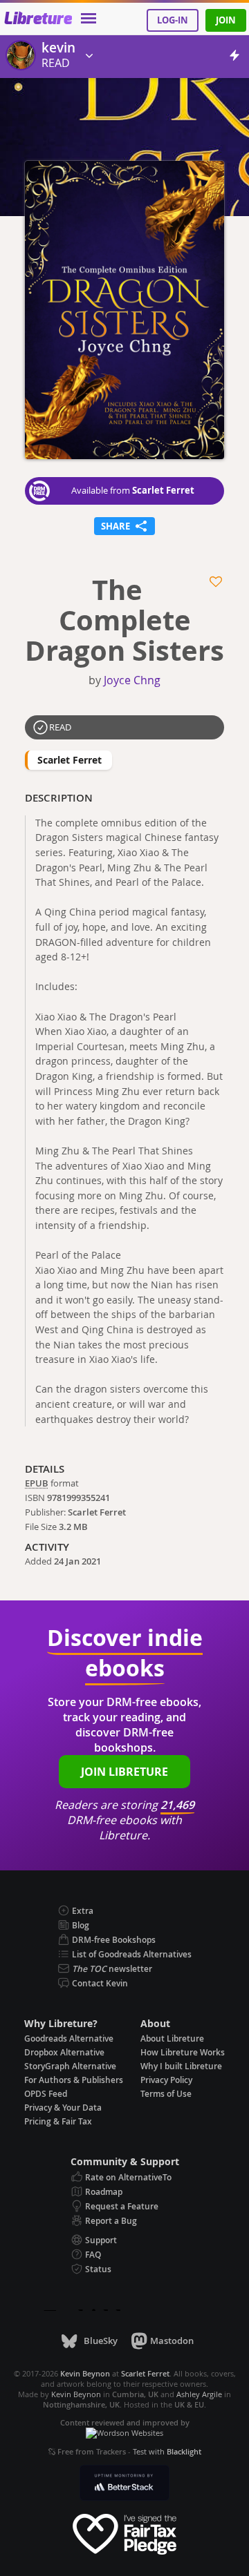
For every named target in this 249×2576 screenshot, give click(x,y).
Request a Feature (122, 2206)
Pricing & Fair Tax (58, 2121)
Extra (83, 1911)
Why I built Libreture (181, 2066)
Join (226, 20)
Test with (167, 2451)
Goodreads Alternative (69, 2038)
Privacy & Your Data (63, 2108)
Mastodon (172, 2341)
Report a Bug (111, 2221)
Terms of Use (166, 2094)
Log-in (173, 20)
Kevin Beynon (76, 2394)
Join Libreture (124, 1772)
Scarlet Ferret (163, 490)
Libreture (38, 19)
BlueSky (100, 2341)
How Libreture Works (183, 2052)
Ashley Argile (199, 2394)
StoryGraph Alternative (70, 2066)
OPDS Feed (46, 2094)
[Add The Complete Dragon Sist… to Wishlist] (217, 582)
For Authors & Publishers (74, 2080)
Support (101, 2240)
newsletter (112, 1969)
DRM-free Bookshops (114, 1940)
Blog (81, 1925)
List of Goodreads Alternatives (132, 1954)
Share (124, 525)
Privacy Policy (166, 2080)
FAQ (93, 2255)
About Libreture (172, 2038)
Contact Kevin (100, 1983)
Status (98, 2269)
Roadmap (104, 2192)
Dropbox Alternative (64, 2052)
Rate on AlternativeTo (128, 2177)
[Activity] (234, 58)
